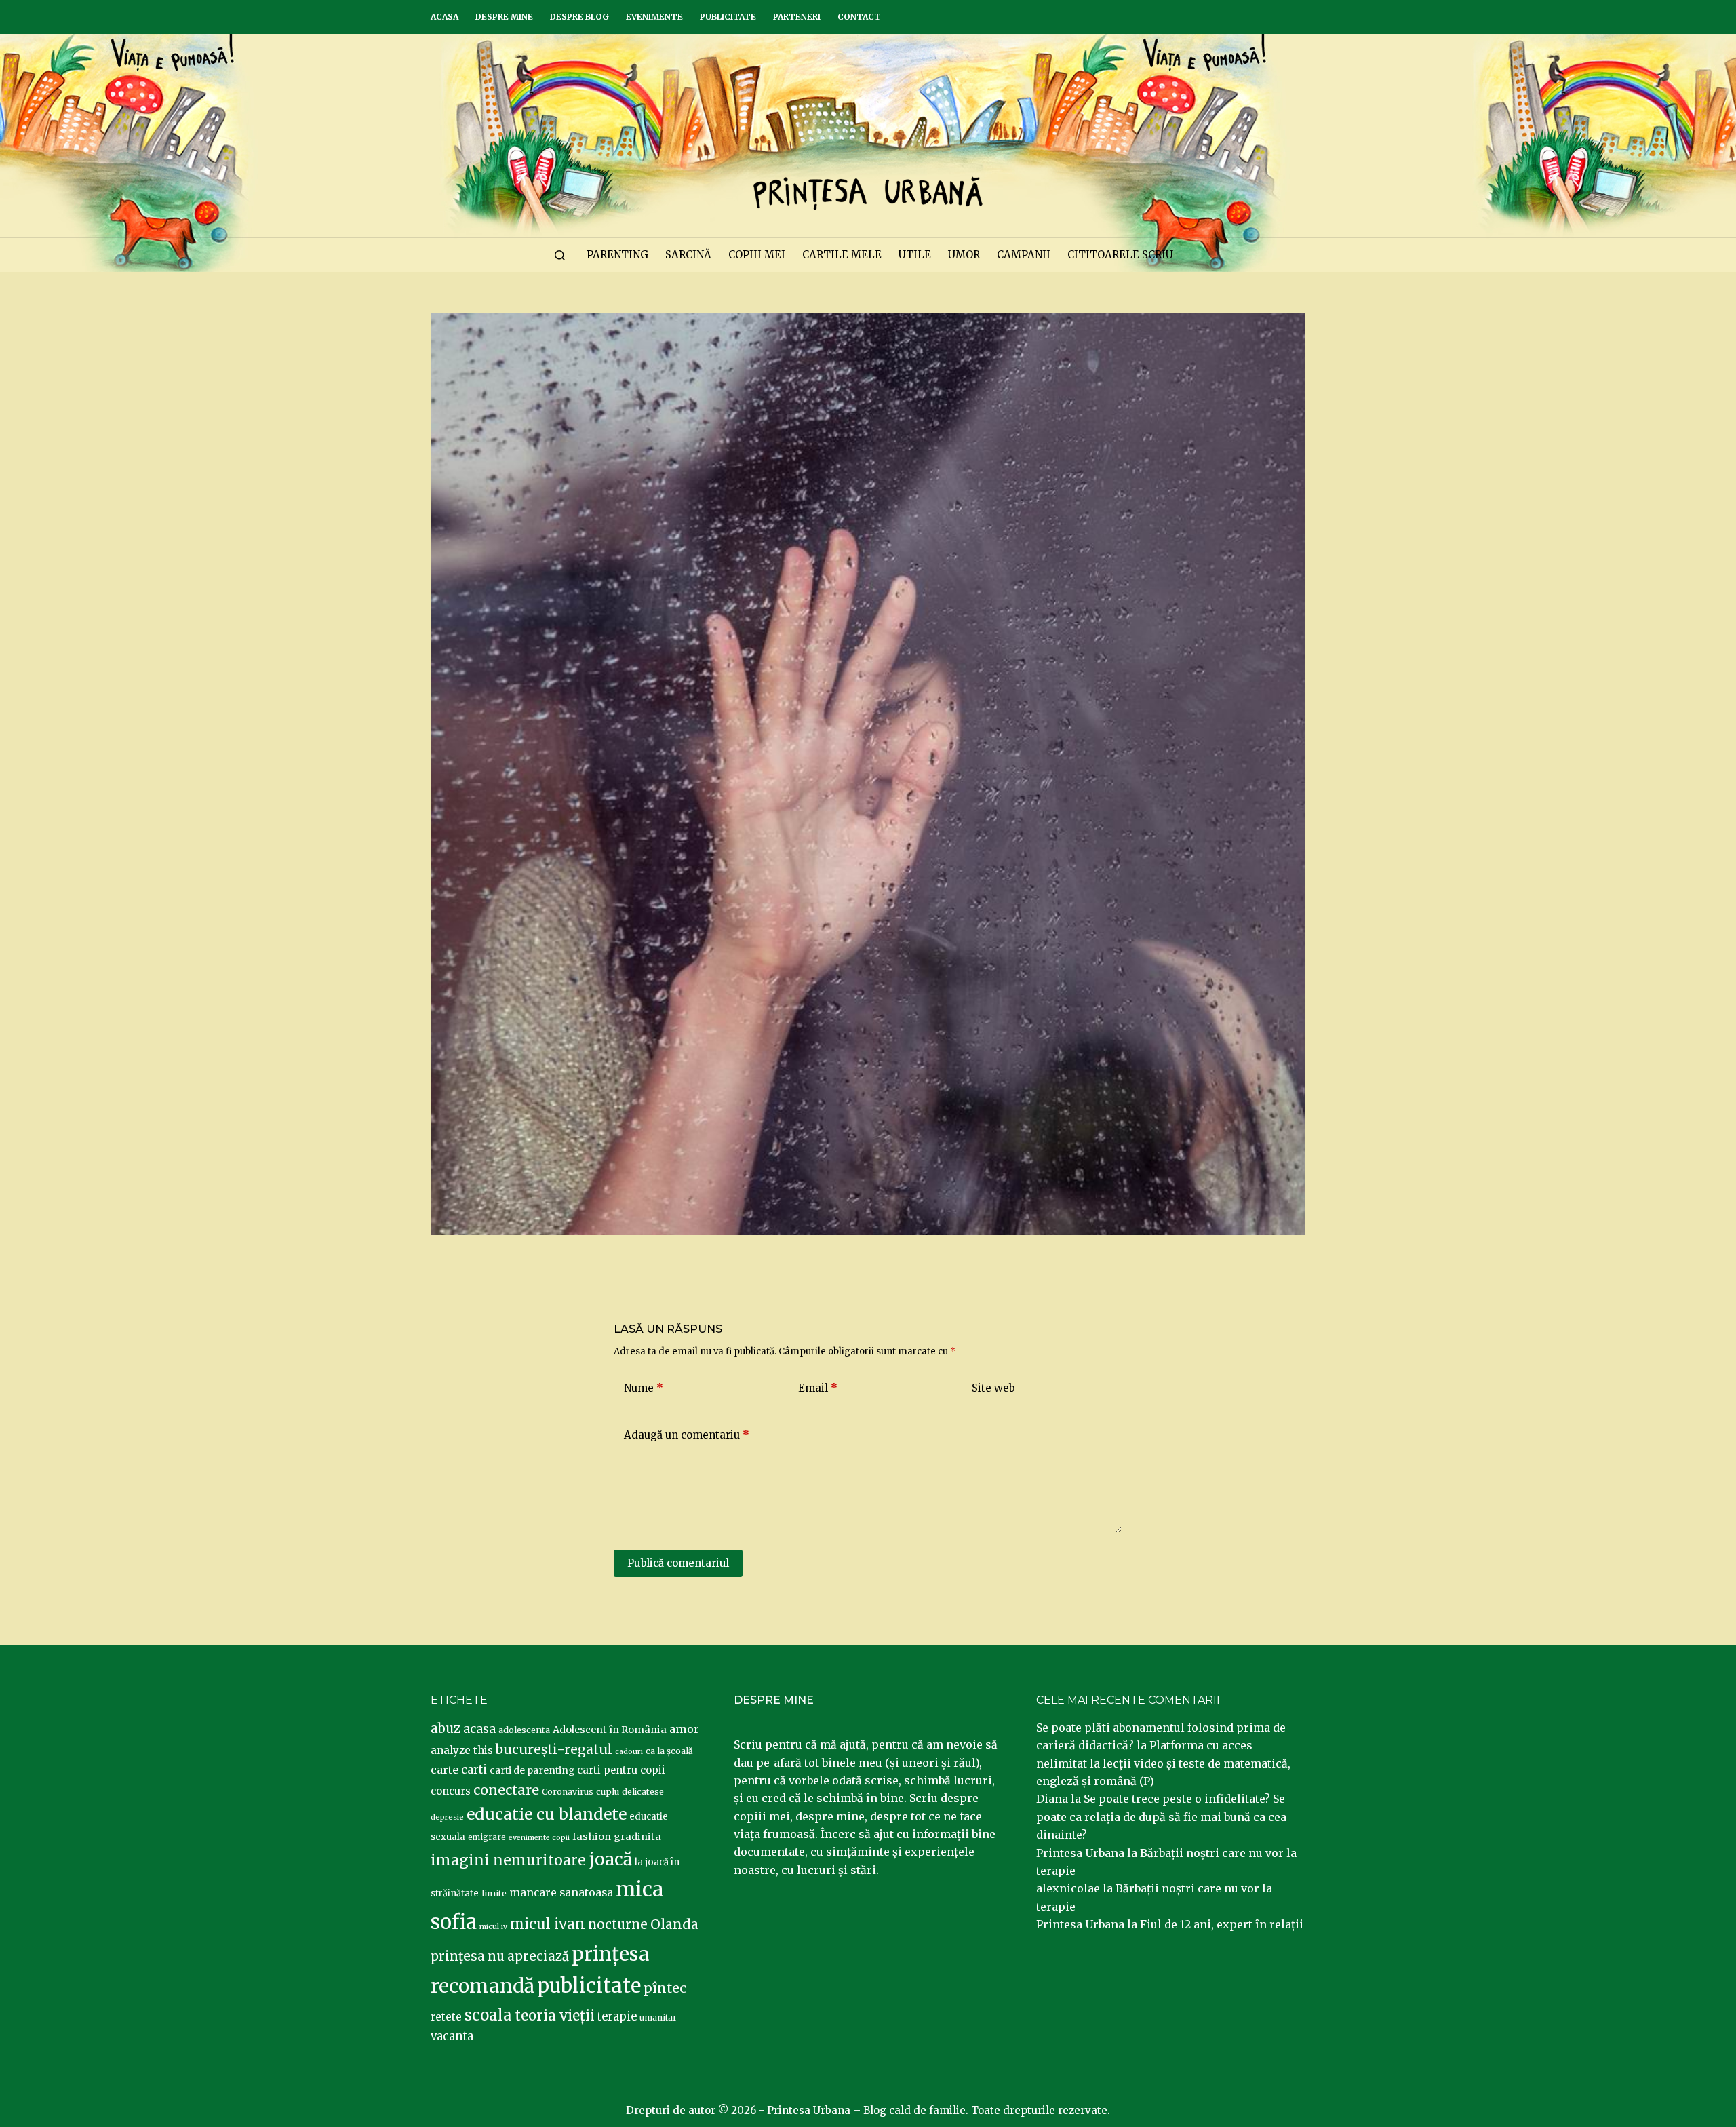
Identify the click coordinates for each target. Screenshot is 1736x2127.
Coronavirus (568, 1792)
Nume (644, 1388)
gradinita (637, 1837)
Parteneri (797, 17)
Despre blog (579, 17)
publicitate (589, 1986)
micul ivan (548, 1924)
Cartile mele (842, 255)
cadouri (629, 1752)
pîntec (665, 1988)
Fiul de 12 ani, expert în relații (1222, 1924)
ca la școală (669, 1751)
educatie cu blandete (547, 1814)
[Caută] (560, 255)
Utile (915, 255)
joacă (610, 1859)
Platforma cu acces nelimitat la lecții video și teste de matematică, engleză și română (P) (1163, 1763)
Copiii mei (757, 255)
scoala (488, 2015)
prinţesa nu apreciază (500, 1956)
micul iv (493, 1927)
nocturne (618, 1925)
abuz (446, 1729)
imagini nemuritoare (508, 1860)
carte (445, 1770)
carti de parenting (532, 1770)
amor (684, 1729)
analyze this (462, 1750)
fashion (592, 1837)
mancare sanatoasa (561, 1892)
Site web (993, 1388)
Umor (964, 255)
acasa (479, 1729)
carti (474, 1770)
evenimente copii (539, 1838)
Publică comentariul (678, 1563)
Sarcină (688, 255)
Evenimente (654, 17)
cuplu (608, 1791)
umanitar (658, 2017)
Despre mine (504, 17)
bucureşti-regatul (554, 1749)
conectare (506, 1790)
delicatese (643, 1792)
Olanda (674, 1924)
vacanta (452, 2036)
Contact (859, 17)
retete (446, 2017)
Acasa (445, 17)
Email (818, 1388)
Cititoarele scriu (1120, 255)
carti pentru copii (621, 1770)
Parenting (617, 255)
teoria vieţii (555, 2016)
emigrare (487, 1837)
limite (494, 1893)
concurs (451, 1791)
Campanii (1024, 255)
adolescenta (524, 1730)
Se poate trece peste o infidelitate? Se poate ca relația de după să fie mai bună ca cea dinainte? (1161, 1817)
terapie (617, 2017)
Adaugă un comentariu (687, 1435)
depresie (447, 1817)
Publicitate (728, 17)
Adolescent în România (610, 1730)
